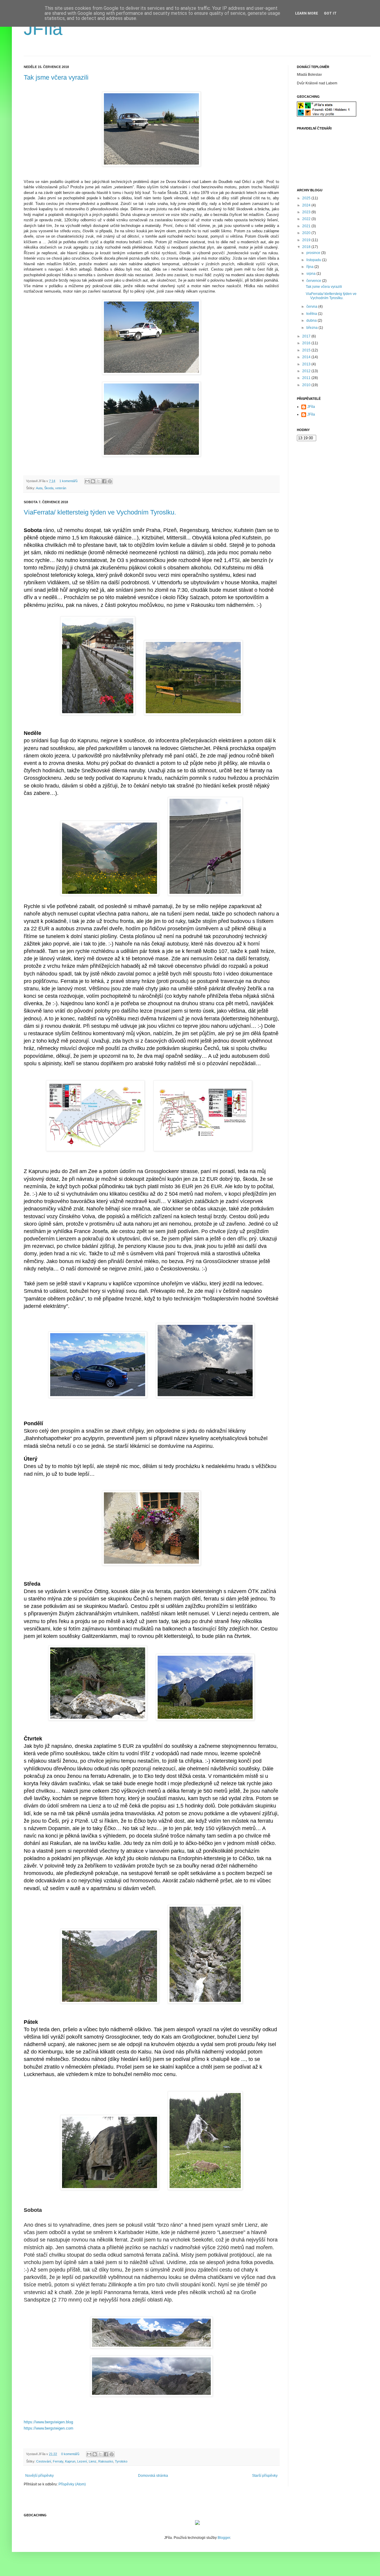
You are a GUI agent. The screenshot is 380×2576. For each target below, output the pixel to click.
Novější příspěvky (39, 2476)
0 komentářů (70, 2454)
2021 (307, 226)
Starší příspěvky (265, 2476)
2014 (307, 357)
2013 (307, 364)
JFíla (43, 29)
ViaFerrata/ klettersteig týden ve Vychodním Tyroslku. (100, 512)
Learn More (307, 13)
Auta (39, 488)
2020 (307, 233)
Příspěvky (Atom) (72, 2484)
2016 (307, 343)
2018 (307, 247)
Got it (330, 13)
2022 (307, 219)
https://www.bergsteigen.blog (48, 2422)
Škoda (49, 488)
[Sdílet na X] (99, 481)
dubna (312, 321)
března (312, 328)
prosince (314, 253)
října (310, 267)
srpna (311, 274)
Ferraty (58, 2461)
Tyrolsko (121, 2461)
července (314, 281)
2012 (307, 371)
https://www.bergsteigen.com (49, 2428)
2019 (307, 240)
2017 (307, 336)
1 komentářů (68, 481)
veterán (61, 488)
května (312, 314)
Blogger (224, 2538)
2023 (307, 212)
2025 (307, 198)
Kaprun (70, 2461)
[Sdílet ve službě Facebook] (104, 481)
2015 (307, 350)
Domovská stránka (153, 2476)
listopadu (314, 260)
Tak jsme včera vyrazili (56, 77)
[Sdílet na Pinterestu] (110, 481)
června (312, 307)
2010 (307, 385)
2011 (307, 378)
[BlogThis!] (93, 481)
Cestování (44, 2461)
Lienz (93, 2461)
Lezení (82, 2461)
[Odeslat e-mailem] (87, 481)
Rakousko (106, 2461)
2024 (307, 205)
